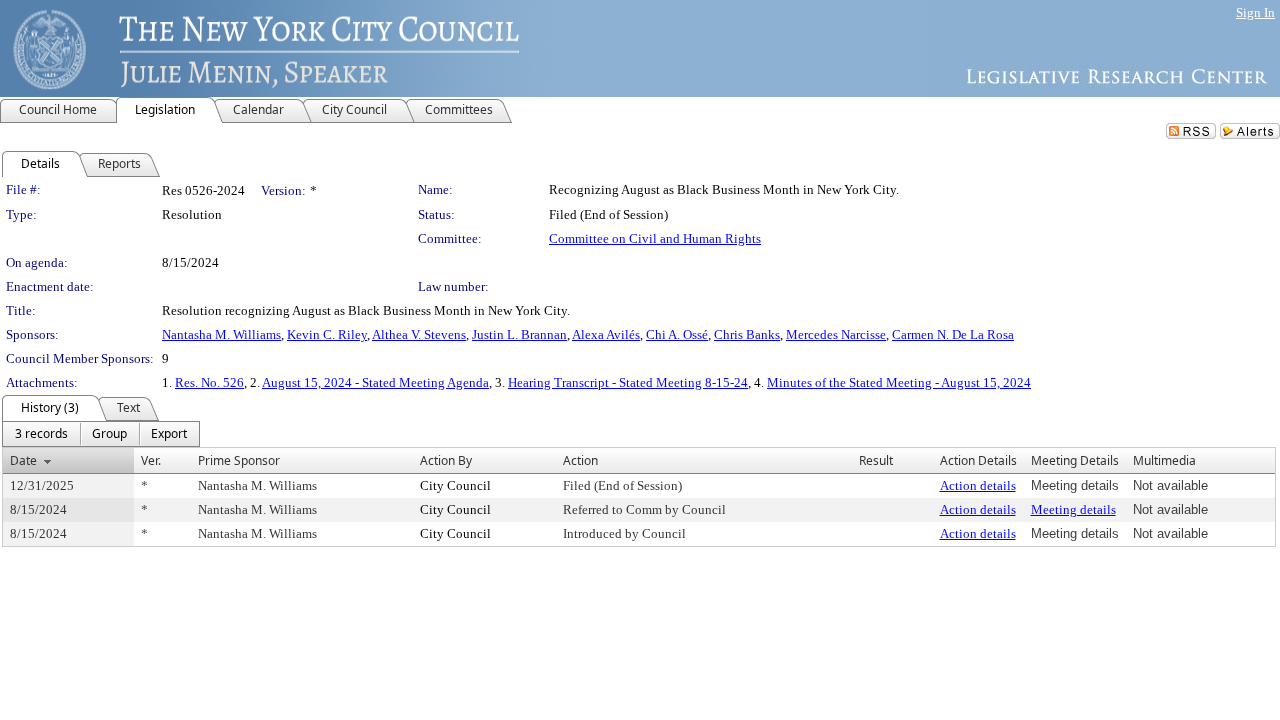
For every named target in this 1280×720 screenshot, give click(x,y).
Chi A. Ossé (677, 334)
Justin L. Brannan (519, 334)
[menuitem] (41, 434)
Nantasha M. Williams (221, 334)
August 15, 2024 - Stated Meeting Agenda (375, 382)
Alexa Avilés (606, 334)
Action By (446, 460)
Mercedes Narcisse (836, 334)
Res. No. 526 (209, 382)
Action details (978, 485)
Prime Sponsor (239, 460)
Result (876, 460)
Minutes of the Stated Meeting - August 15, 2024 (899, 382)
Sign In (1255, 12)
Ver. (151, 460)
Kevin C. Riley (327, 334)
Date (23, 460)
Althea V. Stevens (419, 334)
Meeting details (1073, 509)
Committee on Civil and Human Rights (655, 238)
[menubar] (101, 434)
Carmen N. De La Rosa (953, 334)
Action (580, 460)
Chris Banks (747, 334)
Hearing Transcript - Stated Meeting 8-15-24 (628, 382)
